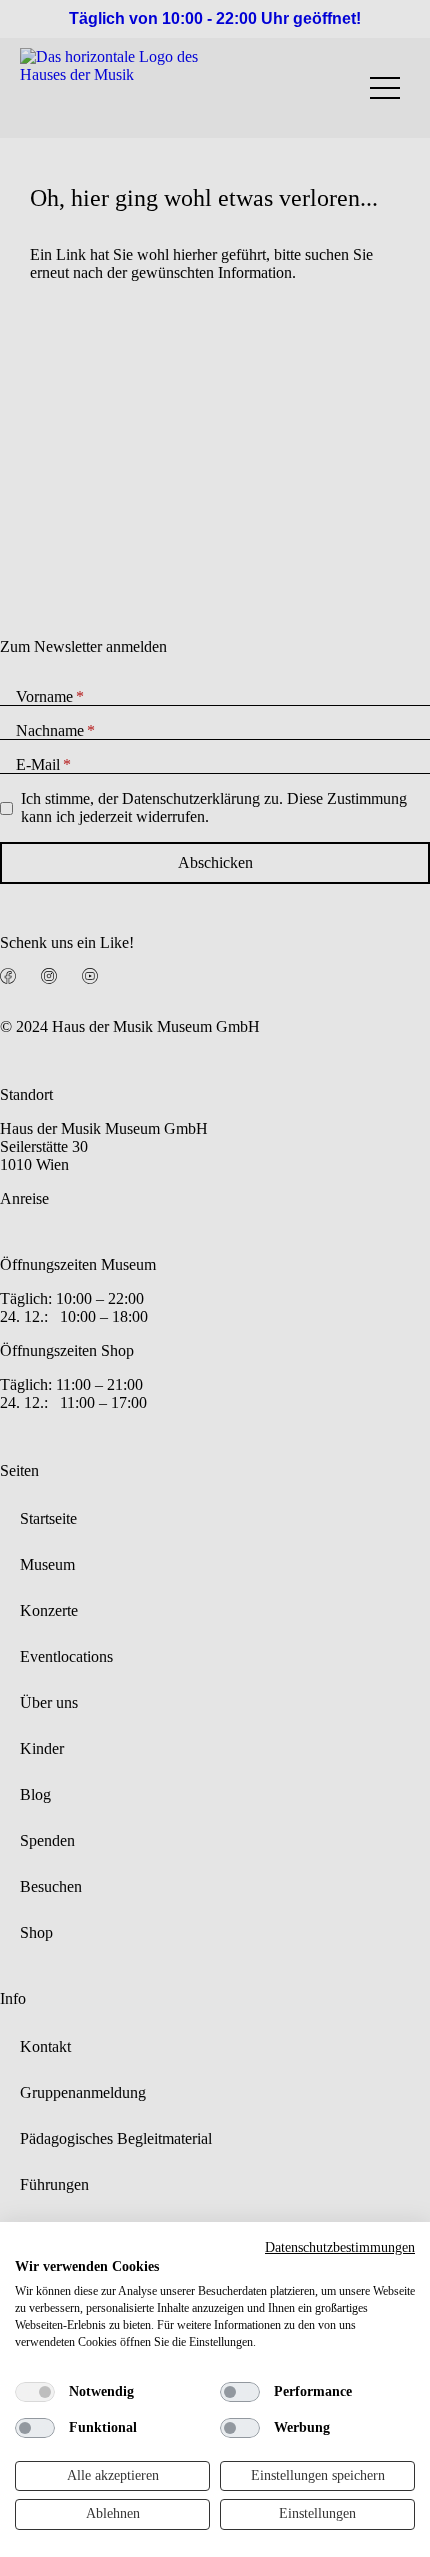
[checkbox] (35, 2392)
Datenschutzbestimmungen (340, 2247)
